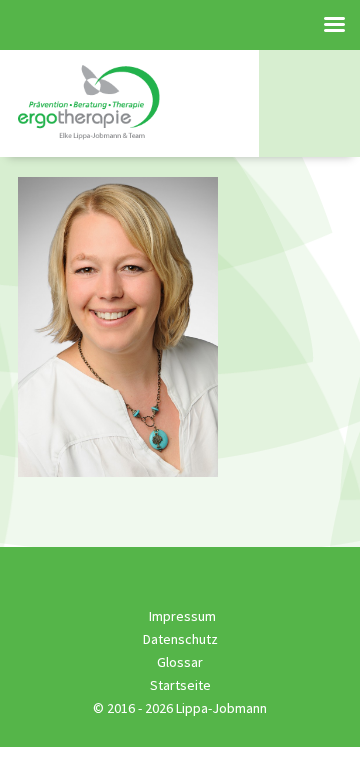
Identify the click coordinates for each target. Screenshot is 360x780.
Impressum (182, 616)
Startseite (180, 685)
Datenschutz (180, 639)
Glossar (180, 662)
